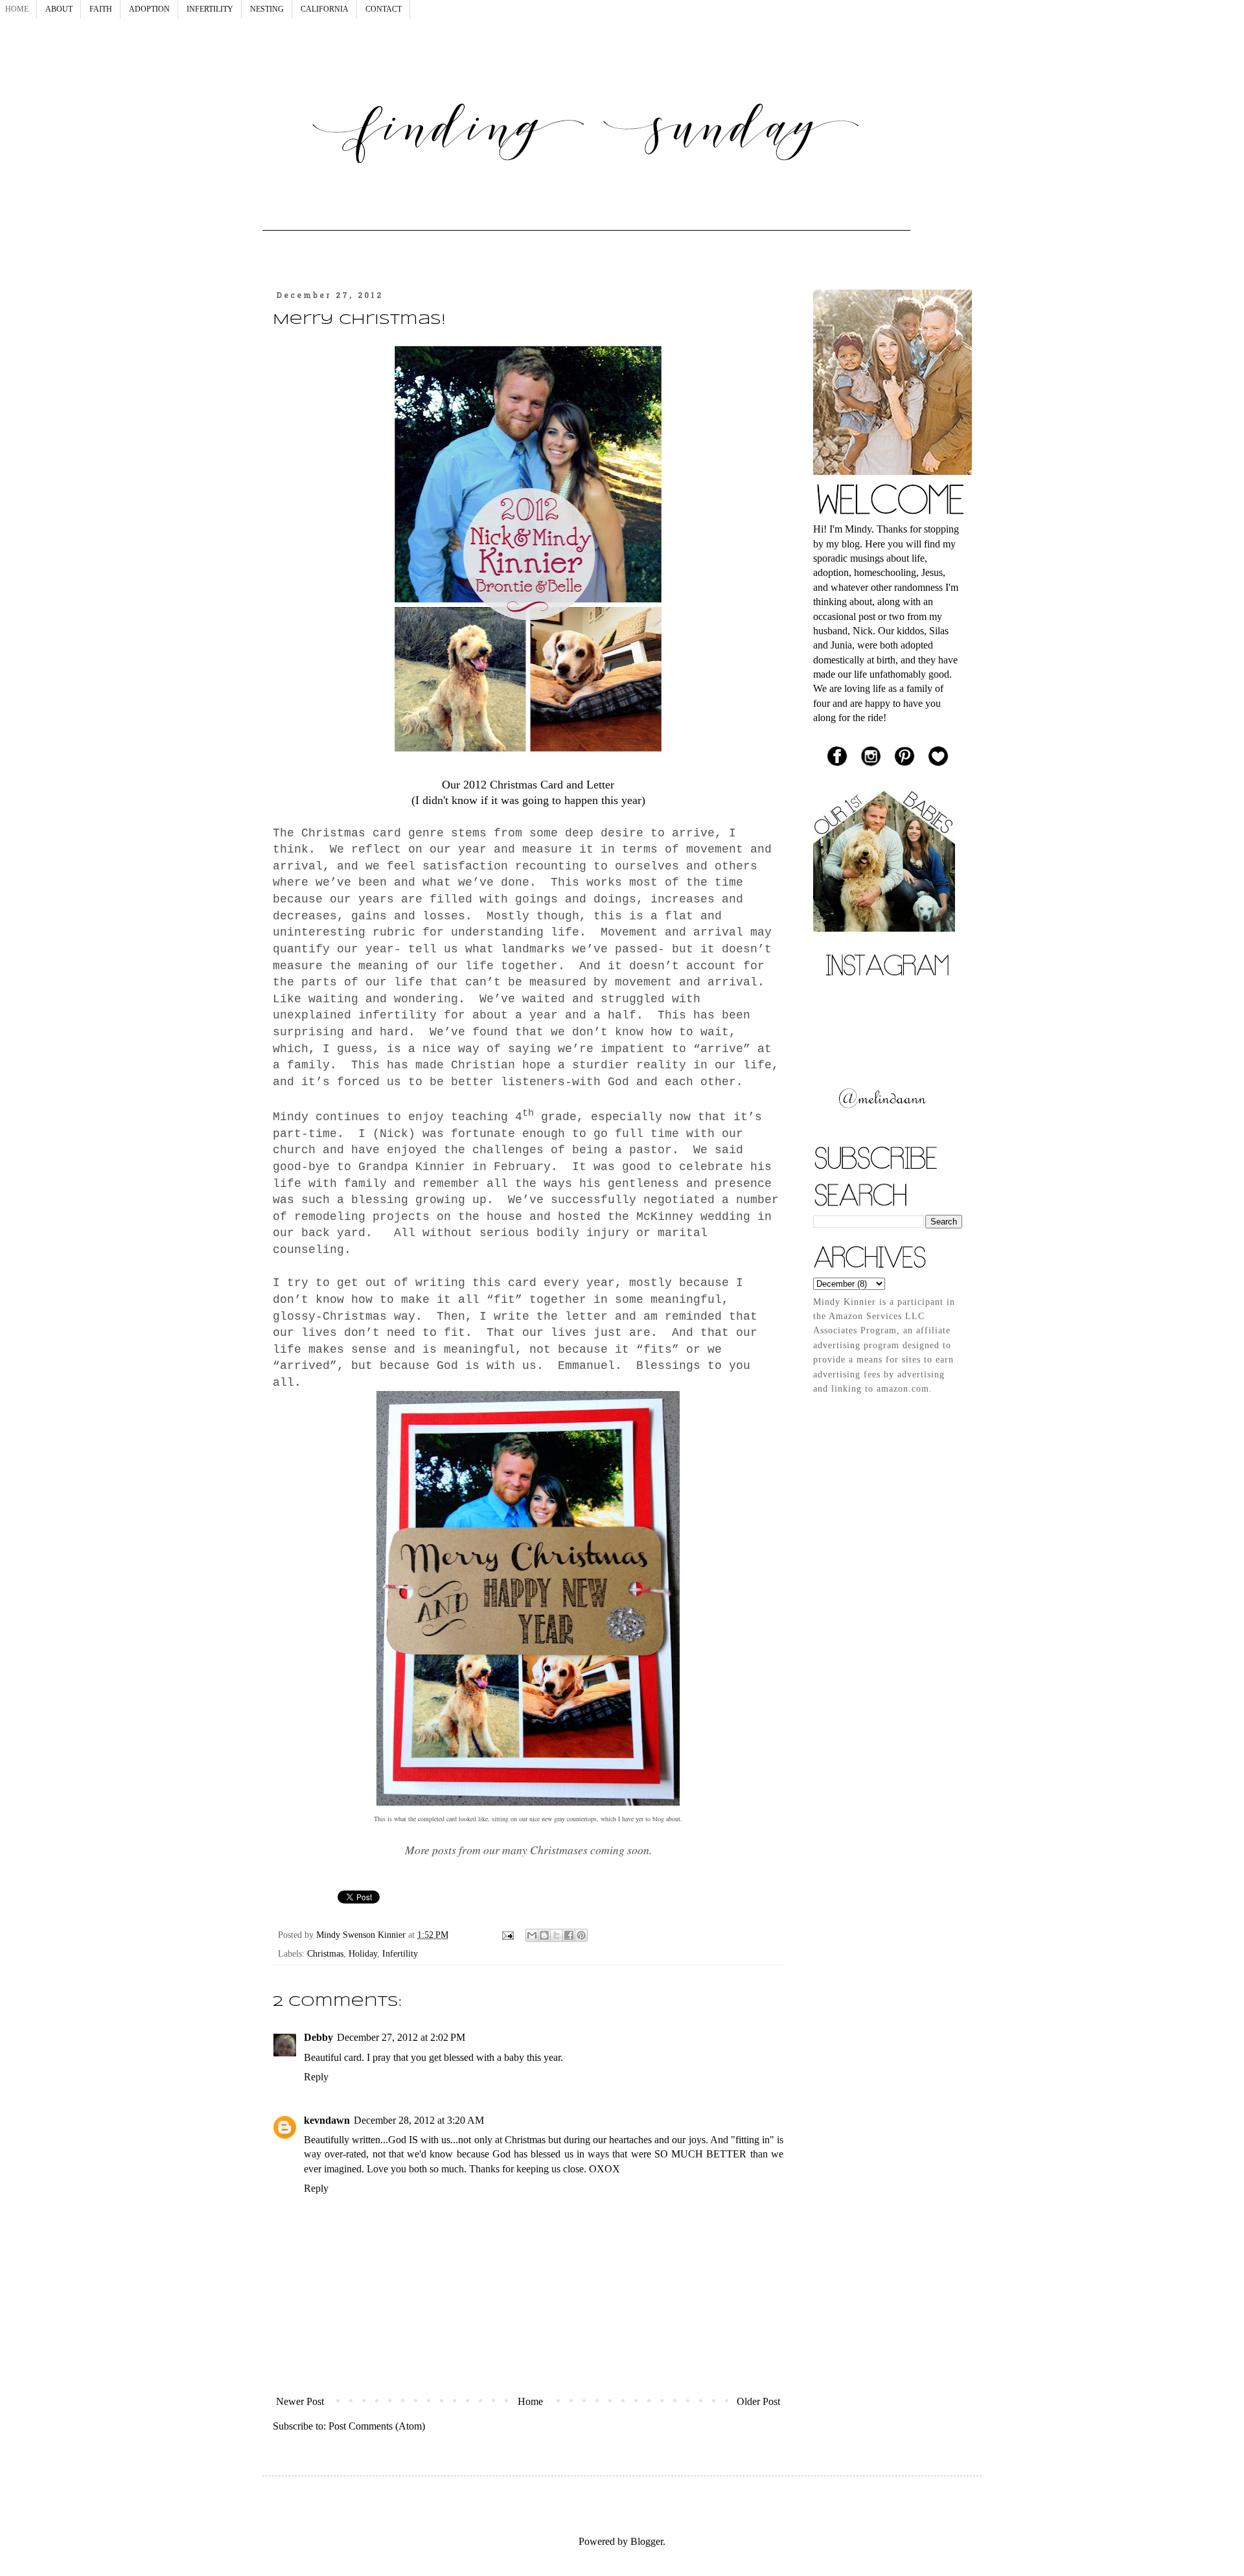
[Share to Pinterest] (581, 1935)
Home (530, 2401)
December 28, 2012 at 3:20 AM (419, 2120)
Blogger (647, 2541)
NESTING (267, 9)
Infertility (400, 1953)
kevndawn (327, 2120)
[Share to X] (557, 1935)
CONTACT (384, 9)
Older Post (758, 2401)
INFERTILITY (210, 9)
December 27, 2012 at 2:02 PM (401, 2037)
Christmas (325, 1953)
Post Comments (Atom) (377, 2426)
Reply (316, 2077)
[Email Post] (507, 1935)
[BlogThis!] (544, 1935)
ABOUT (59, 9)
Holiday (363, 1953)
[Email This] (532, 1935)
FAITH (101, 9)
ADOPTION (149, 9)
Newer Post (300, 2401)
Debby (318, 2037)
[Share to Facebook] (569, 1935)
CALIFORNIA (325, 9)
